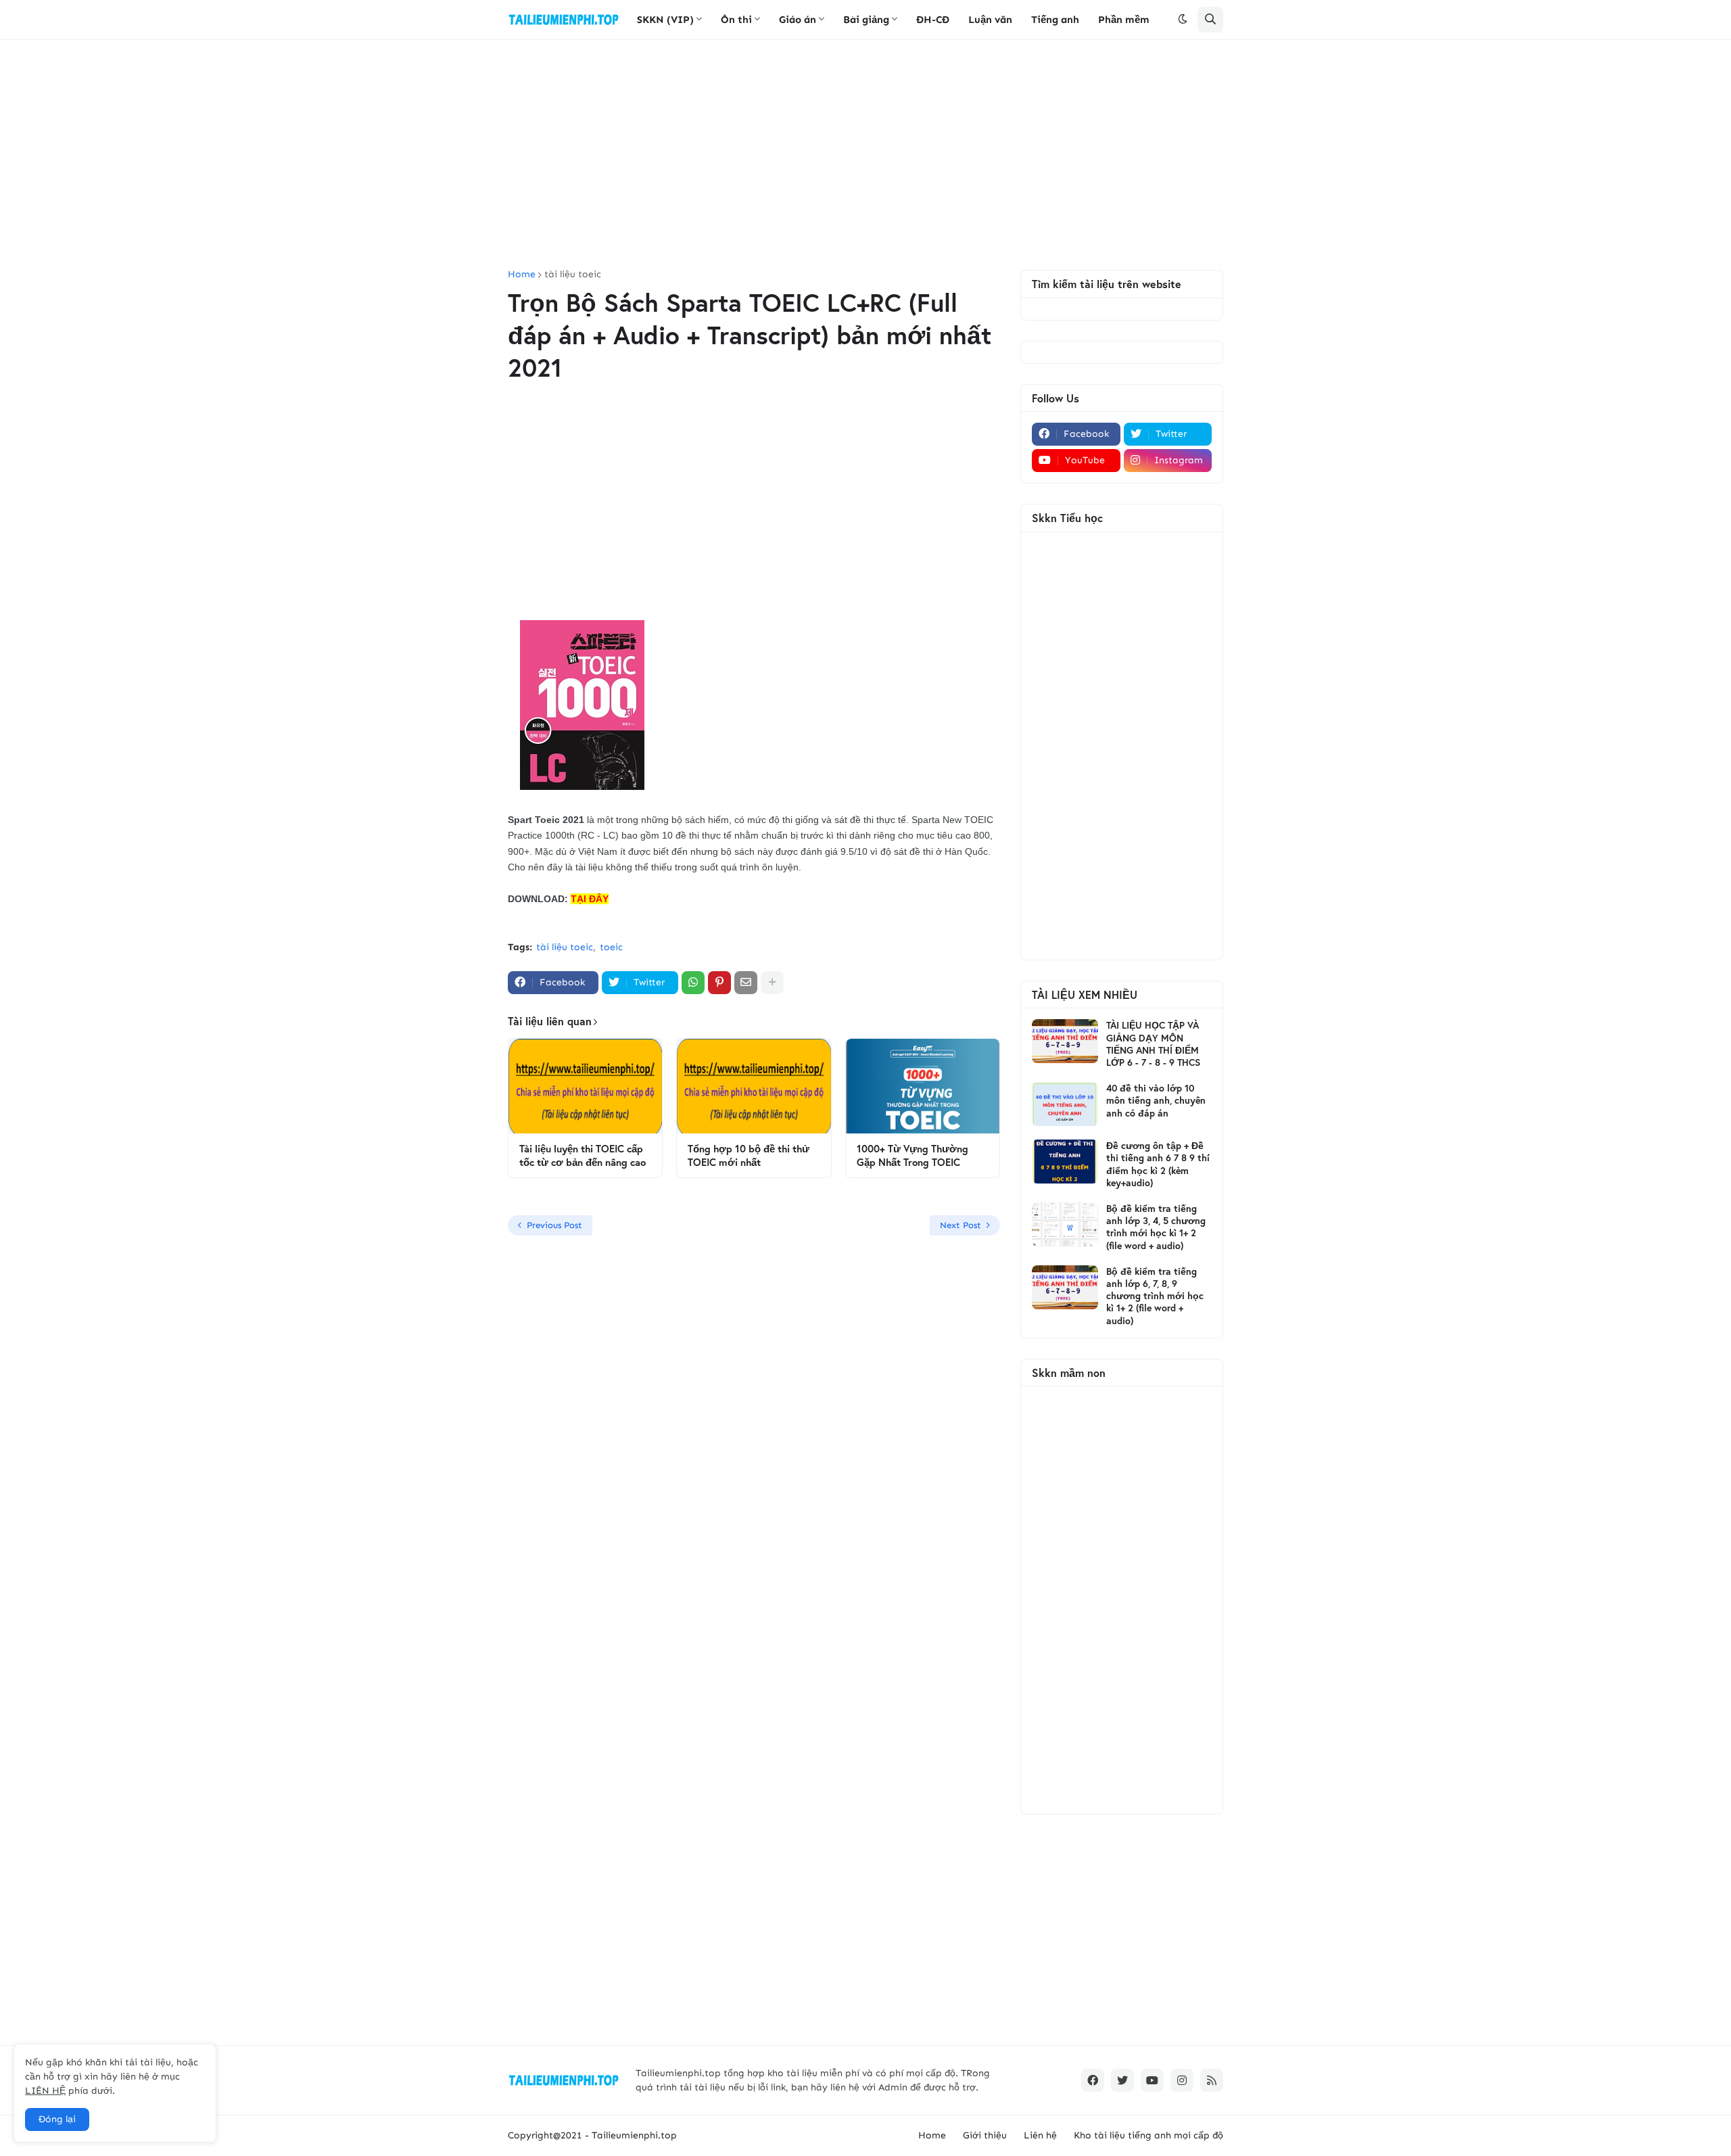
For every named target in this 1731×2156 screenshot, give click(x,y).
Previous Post (554, 1225)
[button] (1183, 20)
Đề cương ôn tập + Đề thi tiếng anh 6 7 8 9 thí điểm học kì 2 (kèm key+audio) (1158, 1164)
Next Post (961, 1225)
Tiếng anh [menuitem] (1055, 20)
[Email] (746, 983)
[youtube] (1152, 2080)
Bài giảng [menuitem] (866, 20)
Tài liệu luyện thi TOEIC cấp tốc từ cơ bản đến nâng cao (583, 1155)
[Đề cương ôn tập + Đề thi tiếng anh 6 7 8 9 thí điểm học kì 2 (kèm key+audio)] (1065, 1162)
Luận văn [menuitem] (990, 20)
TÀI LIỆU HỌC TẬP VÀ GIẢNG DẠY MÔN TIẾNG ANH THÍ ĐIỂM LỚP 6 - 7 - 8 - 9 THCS (1153, 1044)
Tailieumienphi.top (634, 2135)
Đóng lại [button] (57, 2119)
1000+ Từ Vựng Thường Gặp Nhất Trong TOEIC (912, 1155)
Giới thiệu (985, 2135)
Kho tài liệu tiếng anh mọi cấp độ (1148, 2135)
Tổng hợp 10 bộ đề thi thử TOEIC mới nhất (749, 1155)
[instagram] (1182, 2080)
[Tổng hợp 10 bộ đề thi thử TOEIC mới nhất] (754, 1086)
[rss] (1212, 2080)
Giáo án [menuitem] (798, 20)
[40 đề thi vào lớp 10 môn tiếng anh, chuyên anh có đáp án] (1065, 1104)
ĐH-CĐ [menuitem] (933, 20)
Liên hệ (1040, 2135)
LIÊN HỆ (45, 2091)
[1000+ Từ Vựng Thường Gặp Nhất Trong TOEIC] (923, 1086)
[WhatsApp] (693, 983)
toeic (611, 947)
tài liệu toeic (573, 275)
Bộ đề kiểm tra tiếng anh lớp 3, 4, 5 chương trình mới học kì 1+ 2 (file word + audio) (1156, 1227)
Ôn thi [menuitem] (736, 20)
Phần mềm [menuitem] (1124, 20)
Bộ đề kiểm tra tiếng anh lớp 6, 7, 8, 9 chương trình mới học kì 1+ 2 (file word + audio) (1155, 1296)
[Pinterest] (719, 983)
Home (522, 275)
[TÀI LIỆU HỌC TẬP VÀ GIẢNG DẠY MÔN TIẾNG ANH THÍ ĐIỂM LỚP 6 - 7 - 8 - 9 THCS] (1065, 1041)
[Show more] (772, 983)
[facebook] (1093, 2080)
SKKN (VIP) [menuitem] (665, 20)
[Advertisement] (865, 155)
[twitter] (1122, 2080)
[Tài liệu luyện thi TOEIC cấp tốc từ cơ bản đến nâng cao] (585, 1086)
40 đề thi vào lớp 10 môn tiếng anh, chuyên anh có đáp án (1156, 1100)
